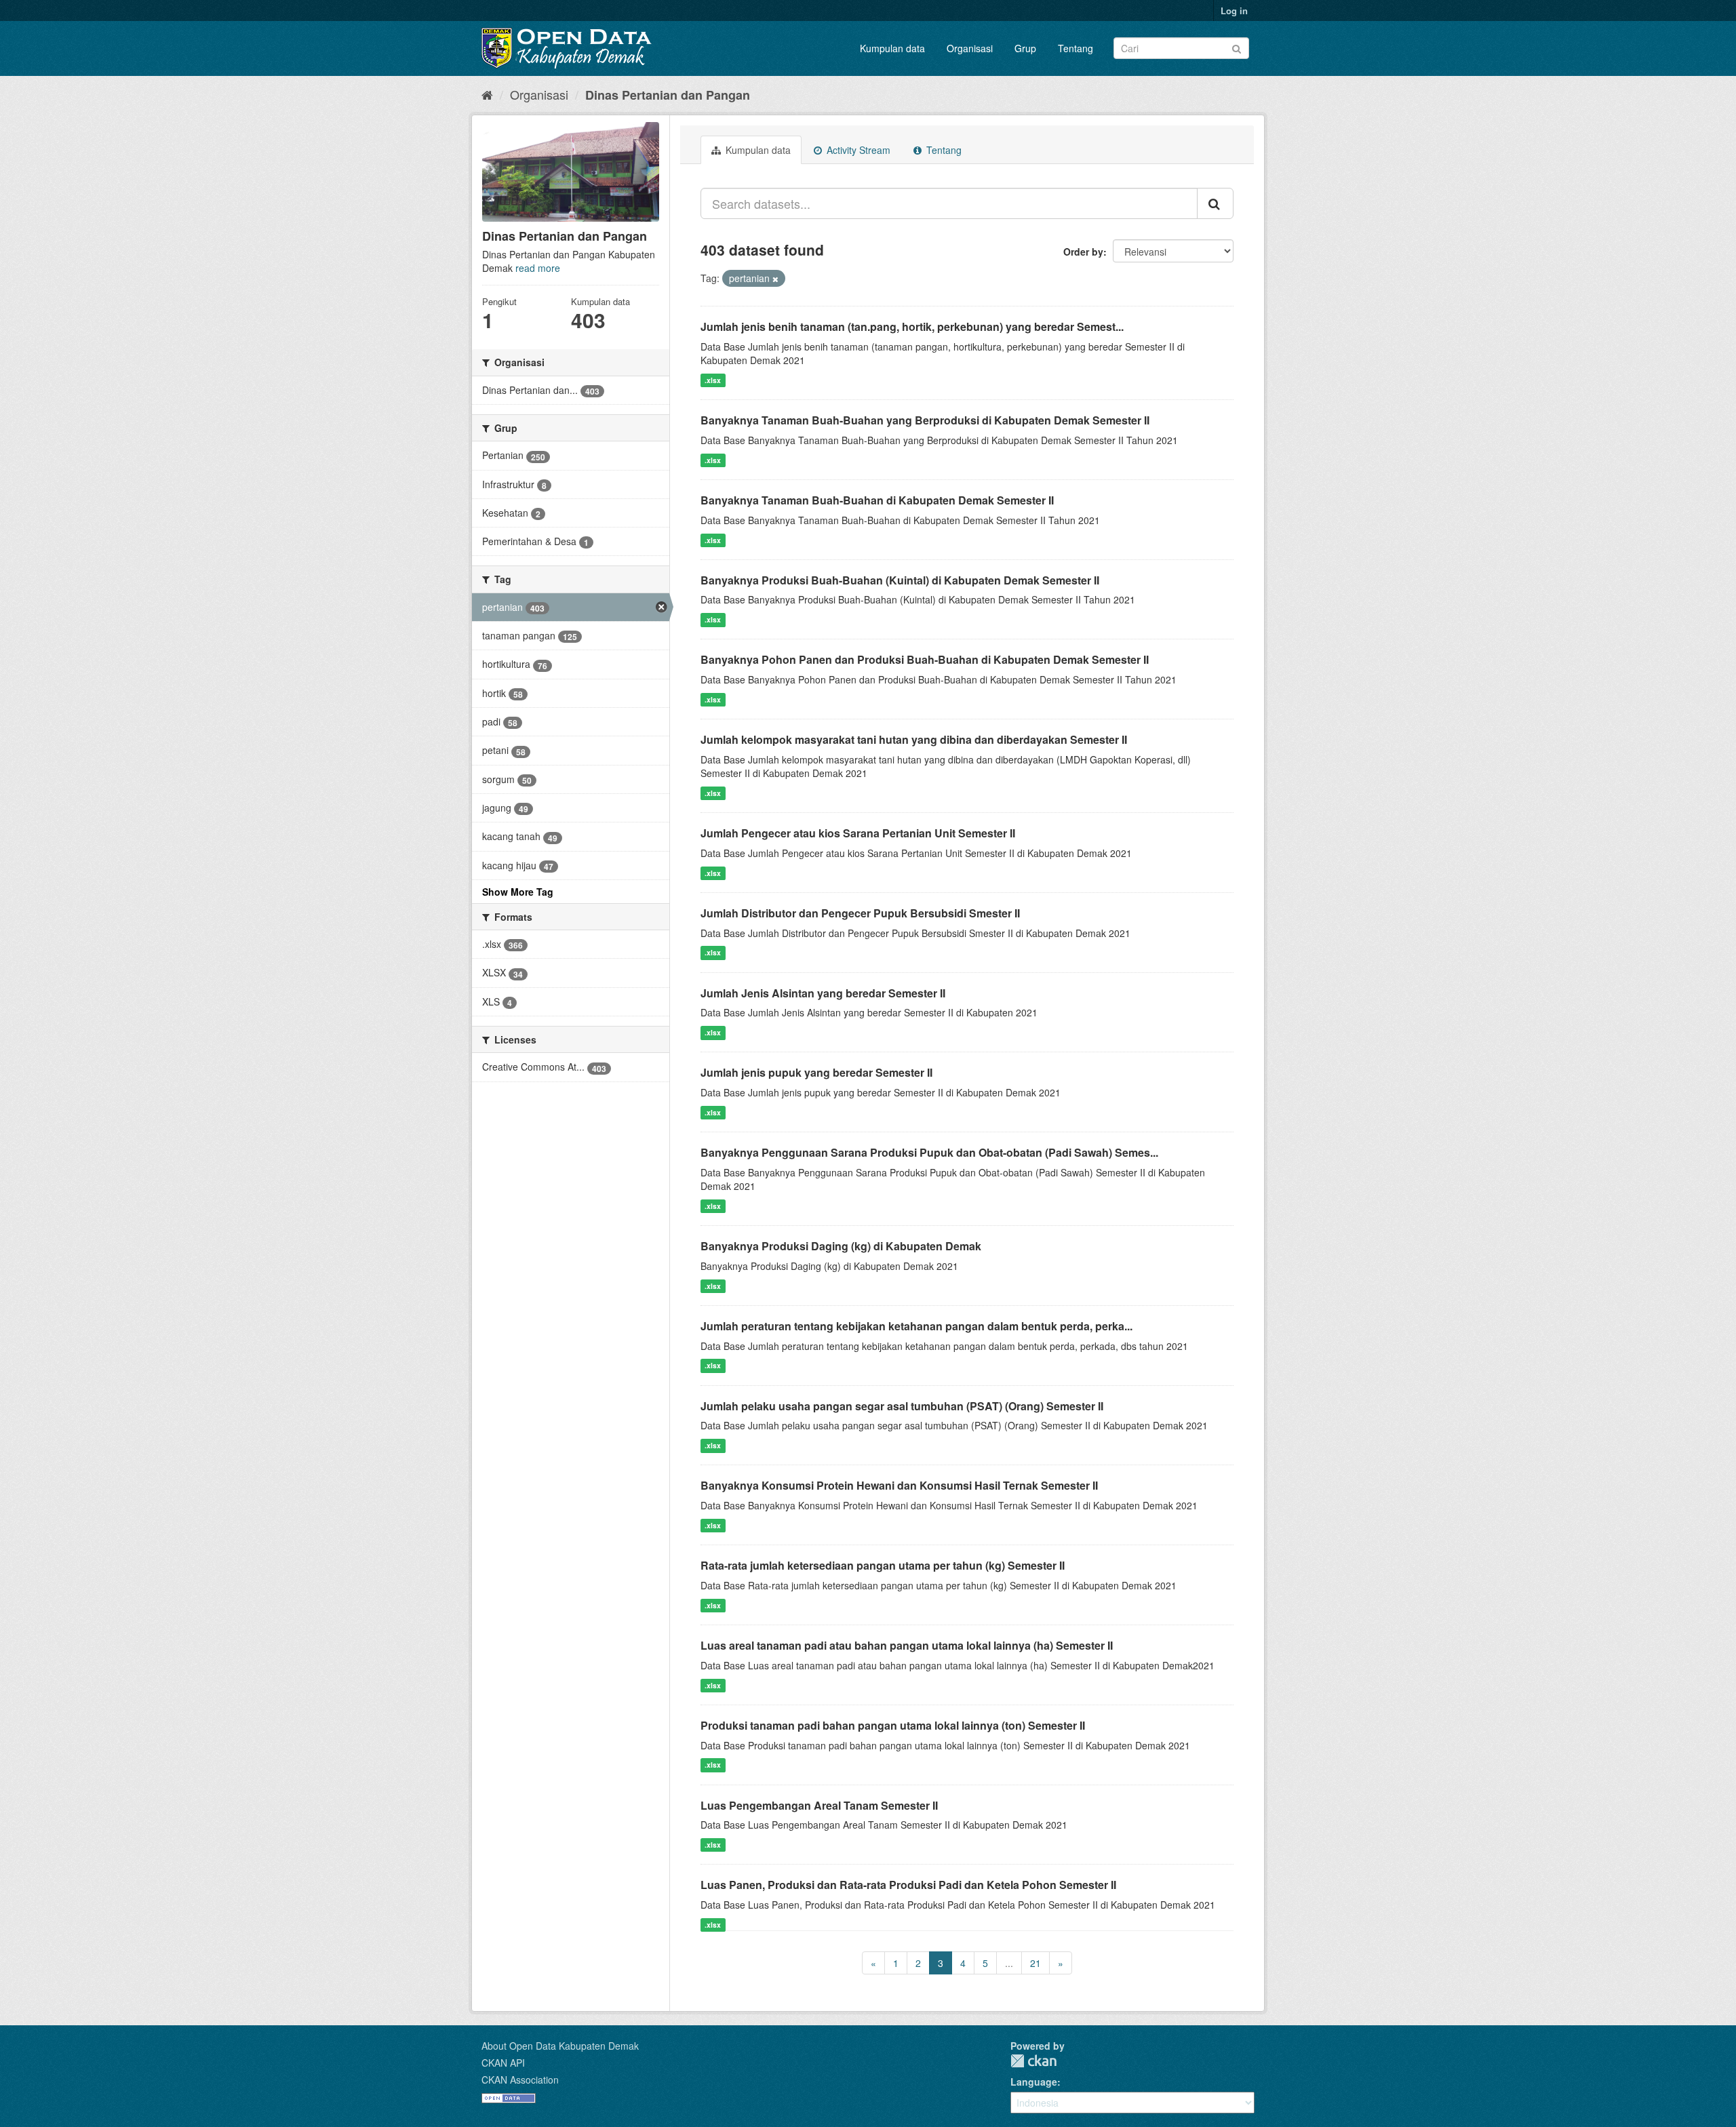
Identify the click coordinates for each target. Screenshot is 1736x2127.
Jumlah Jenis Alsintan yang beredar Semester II (823, 993)
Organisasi (970, 48)
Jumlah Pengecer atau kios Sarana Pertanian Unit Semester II (858, 833)
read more (538, 268)
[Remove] (775, 279)
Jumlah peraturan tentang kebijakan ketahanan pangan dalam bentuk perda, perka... (916, 1326)
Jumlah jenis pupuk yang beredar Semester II (816, 1072)
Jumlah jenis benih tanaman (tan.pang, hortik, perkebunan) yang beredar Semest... (912, 326)
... (1009, 1963)
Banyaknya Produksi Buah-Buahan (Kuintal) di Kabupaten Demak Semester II (900, 580)
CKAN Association (520, 2080)
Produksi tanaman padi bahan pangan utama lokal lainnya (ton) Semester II (893, 1725)
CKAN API (503, 2063)
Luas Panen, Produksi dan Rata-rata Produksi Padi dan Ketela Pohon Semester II (908, 1885)
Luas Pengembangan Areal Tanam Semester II (819, 1805)
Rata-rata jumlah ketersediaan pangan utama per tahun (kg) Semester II (883, 1565)
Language (1034, 2082)
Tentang (1076, 48)
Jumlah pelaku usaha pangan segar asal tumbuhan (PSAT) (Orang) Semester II (902, 1406)
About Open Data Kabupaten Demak (560, 2046)
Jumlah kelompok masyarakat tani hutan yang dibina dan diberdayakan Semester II (914, 739)
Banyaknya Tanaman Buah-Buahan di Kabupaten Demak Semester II (877, 500)
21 (1035, 1963)
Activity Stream (857, 150)
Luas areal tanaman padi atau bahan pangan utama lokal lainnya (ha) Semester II (907, 1645)
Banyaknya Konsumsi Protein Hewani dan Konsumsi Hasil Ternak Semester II (899, 1485)
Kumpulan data (892, 48)
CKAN (1033, 2061)
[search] (1215, 203)
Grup (1025, 48)
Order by (1083, 252)
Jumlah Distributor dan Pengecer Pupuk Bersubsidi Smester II (860, 913)
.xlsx (713, 380)
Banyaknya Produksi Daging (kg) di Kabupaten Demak (841, 1246)
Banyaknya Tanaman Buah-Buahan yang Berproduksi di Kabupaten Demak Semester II (925, 420)
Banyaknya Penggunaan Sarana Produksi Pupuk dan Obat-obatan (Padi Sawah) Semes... (929, 1152)
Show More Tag (518, 892)
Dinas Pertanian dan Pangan (668, 95)
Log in (1234, 11)
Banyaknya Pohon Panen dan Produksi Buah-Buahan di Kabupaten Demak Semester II (925, 659)
